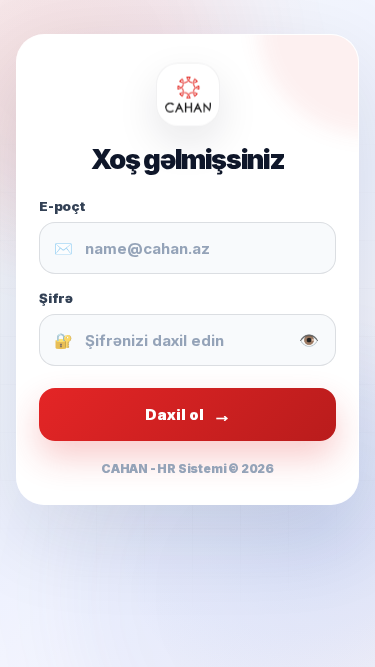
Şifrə (56, 298)
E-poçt (62, 206)
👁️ (309, 340)
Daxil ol (188, 414)
